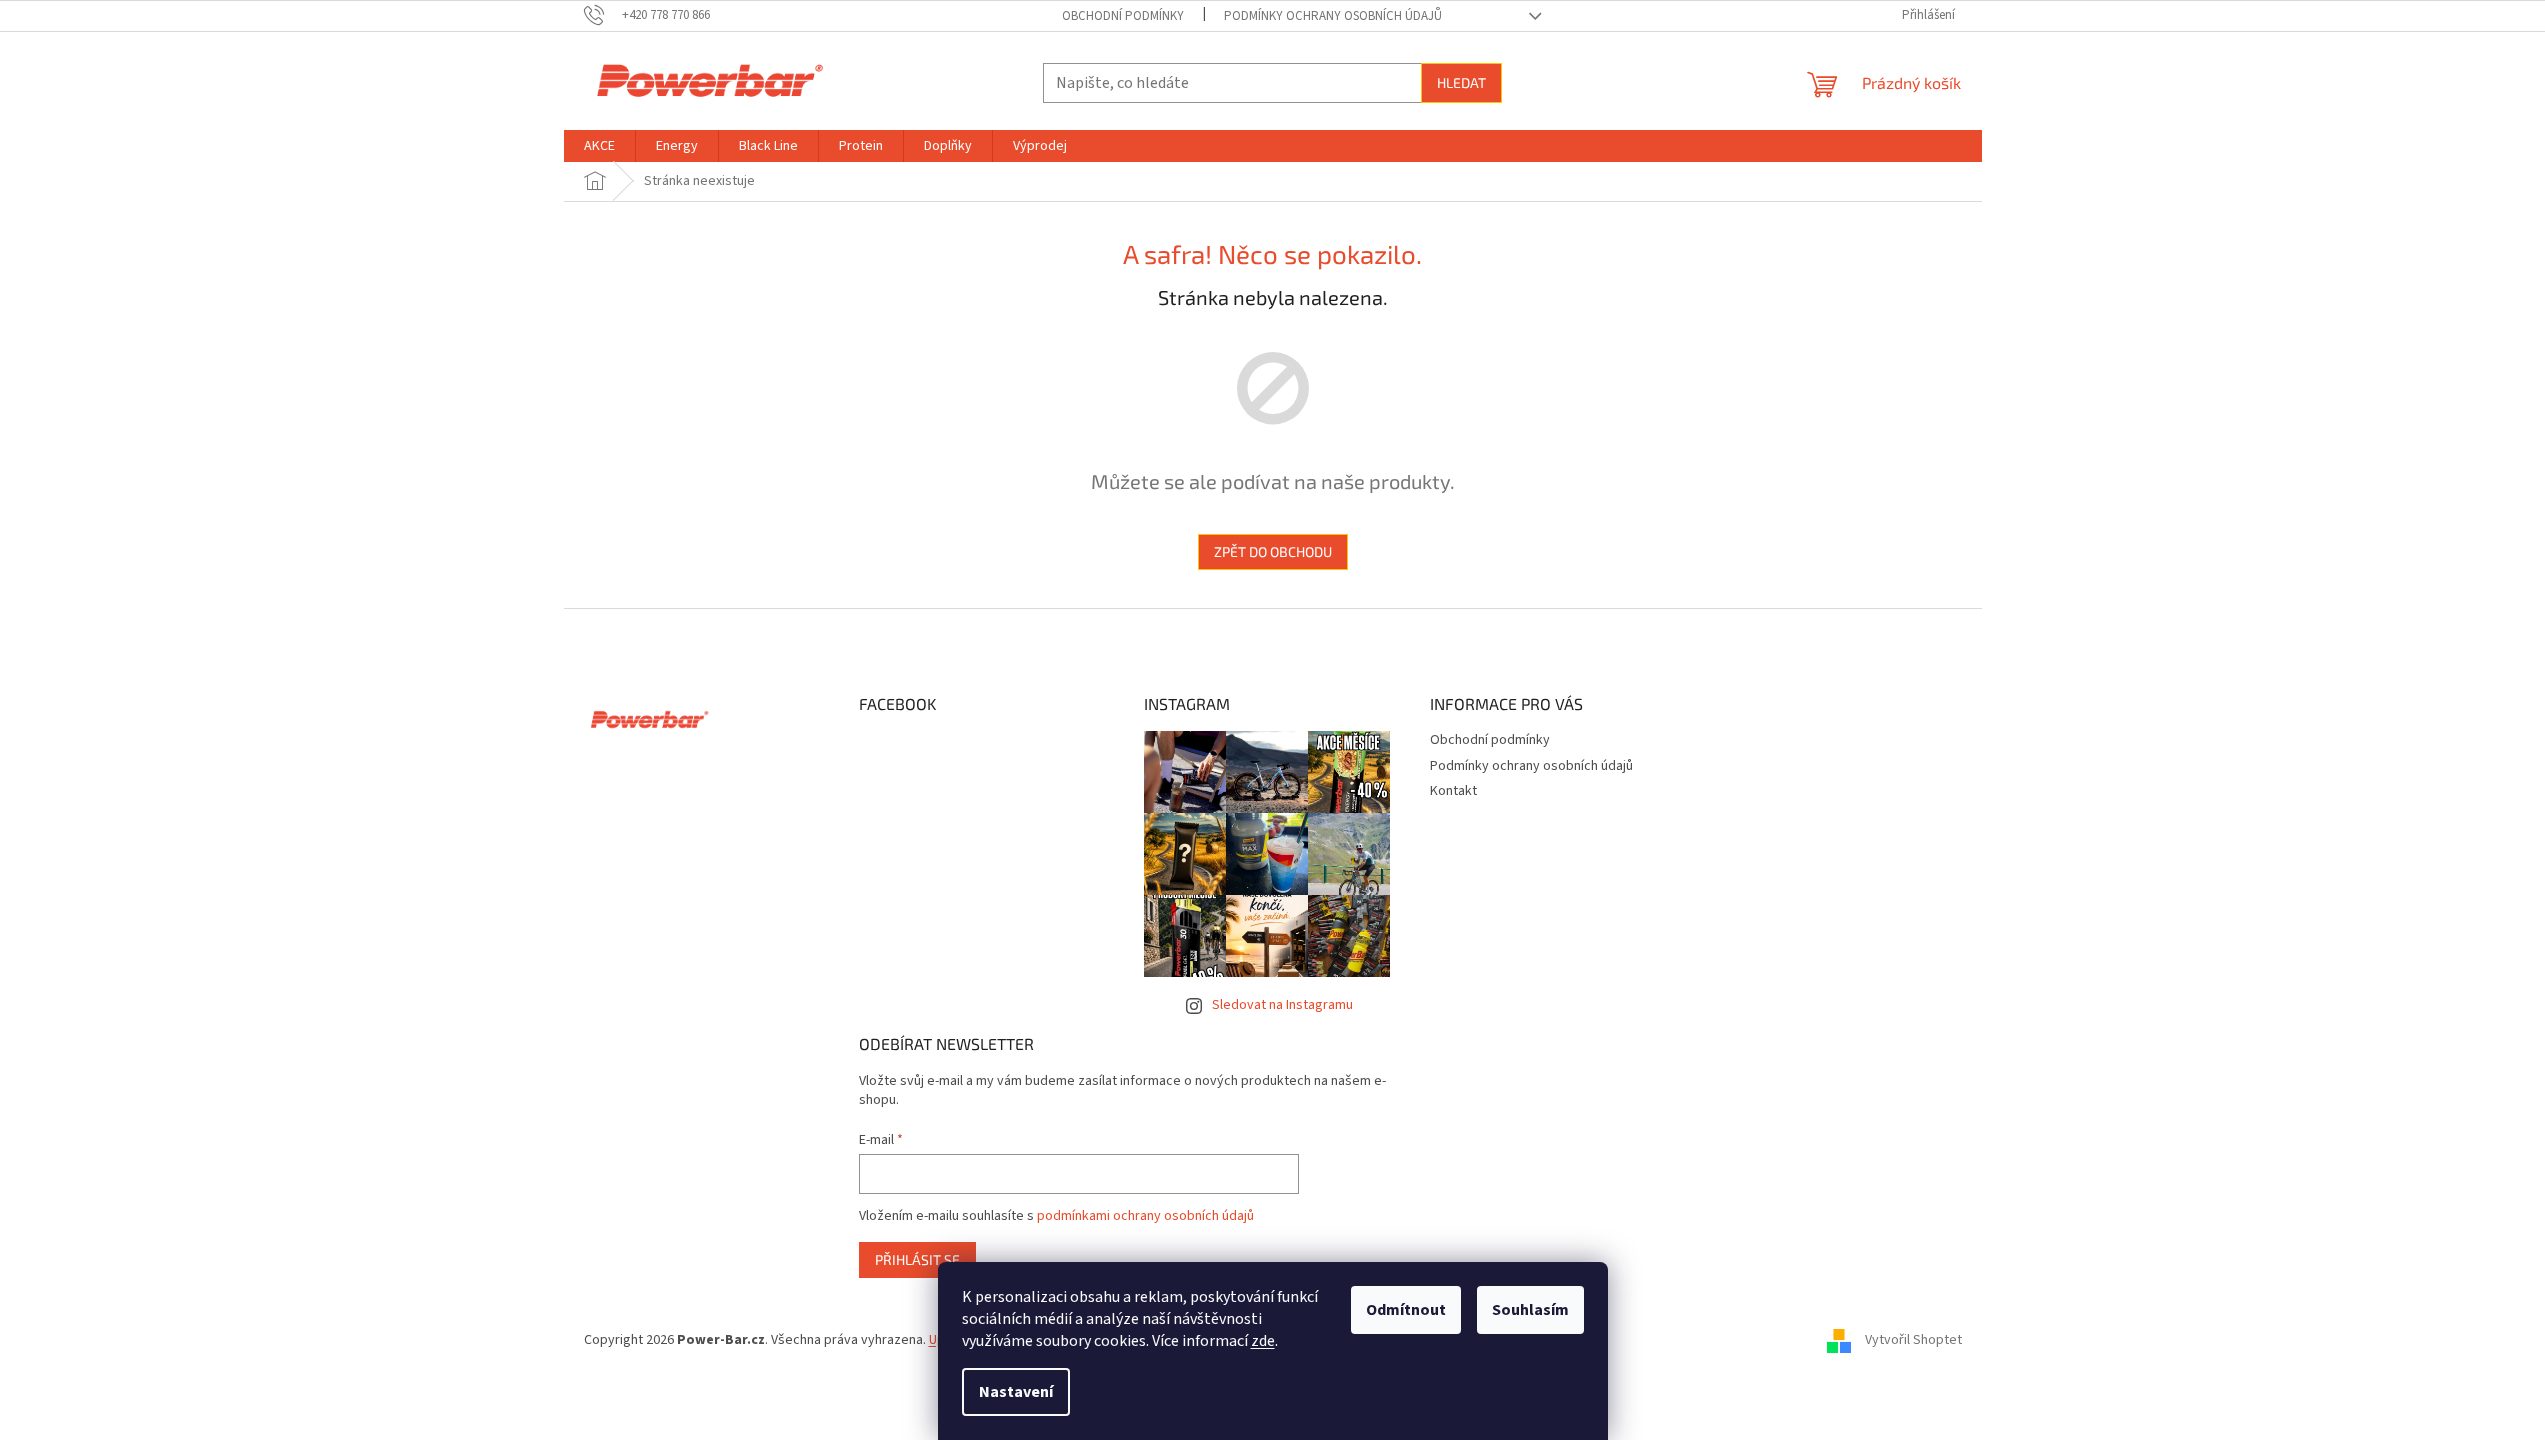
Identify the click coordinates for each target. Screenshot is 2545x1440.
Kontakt (1453, 791)
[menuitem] (599, 146)
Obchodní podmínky (1123, 16)
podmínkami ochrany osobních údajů (1145, 1216)
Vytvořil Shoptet (1913, 1340)
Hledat (1461, 82)
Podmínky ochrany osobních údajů (1333, 16)
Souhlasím (1530, 1310)
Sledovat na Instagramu (1282, 1005)
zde (1263, 1341)
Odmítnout (1406, 1310)
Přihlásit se (917, 1259)
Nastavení (1016, 1392)
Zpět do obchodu (1273, 551)
